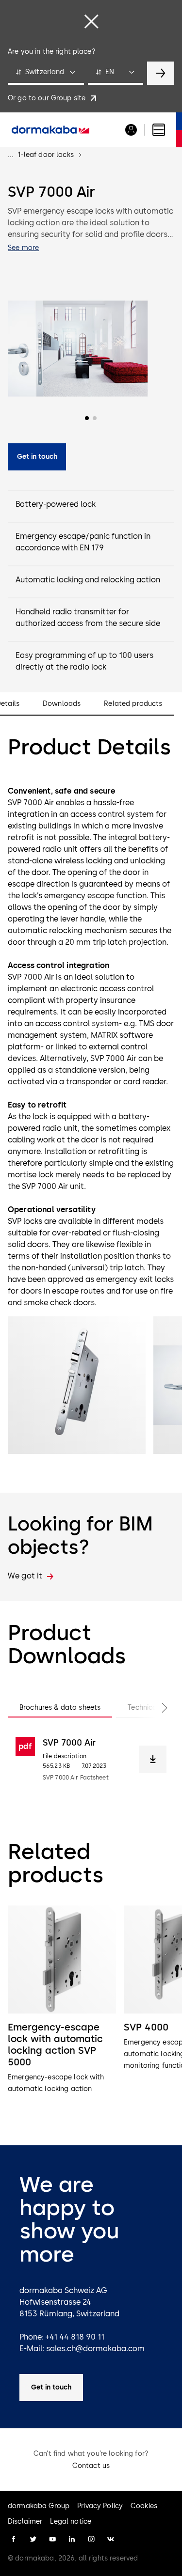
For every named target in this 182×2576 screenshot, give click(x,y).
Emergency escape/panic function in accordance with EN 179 (83, 542)
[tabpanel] (91, 1759)
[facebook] (14, 2539)
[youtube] (52, 2539)
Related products (133, 704)
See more (23, 248)
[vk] (111, 2539)
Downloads (62, 704)
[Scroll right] (155, 1708)
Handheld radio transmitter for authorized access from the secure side (88, 617)
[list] (91, 2012)
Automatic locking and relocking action (88, 580)
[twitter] (33, 2539)
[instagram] (91, 2539)
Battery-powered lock (56, 504)
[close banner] (91, 21)
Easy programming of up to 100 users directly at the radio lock (84, 661)
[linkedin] (72, 2539)
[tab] (60, 1708)
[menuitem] (50, 130)
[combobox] (46, 73)
